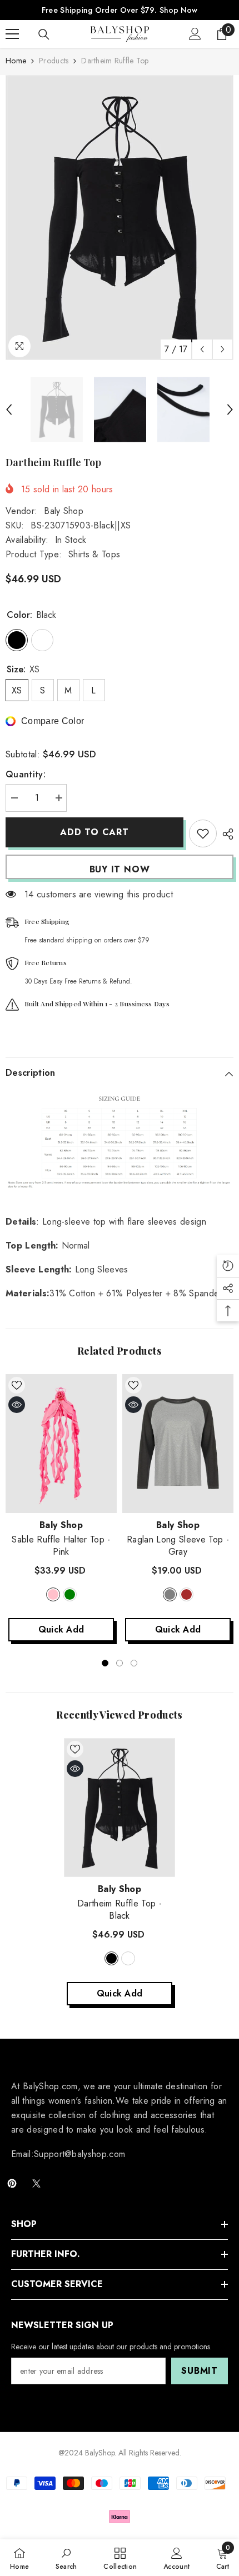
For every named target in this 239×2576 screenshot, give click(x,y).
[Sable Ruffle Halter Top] (61, 1444)
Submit (200, 2371)
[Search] (44, 34)
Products (54, 61)
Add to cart (93, 832)
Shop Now (178, 10)
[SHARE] (225, 834)
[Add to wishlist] (203, 833)
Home (16, 61)
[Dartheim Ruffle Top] (120, 1808)
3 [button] (134, 1663)
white (128, 1958)
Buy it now (120, 869)
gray (170, 1594)
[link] (66, 2558)
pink (53, 1594)
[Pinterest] (12, 2183)
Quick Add (61, 1629)
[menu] (12, 34)
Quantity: (26, 774)
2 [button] (120, 1663)
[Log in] (195, 34)
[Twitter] (36, 2183)
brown (186, 1594)
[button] (202, 349)
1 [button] (105, 1663)
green (70, 1594)
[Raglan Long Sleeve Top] (178, 1444)
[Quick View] (17, 1405)
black (111, 1958)
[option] (120, 218)
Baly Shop (64, 511)
